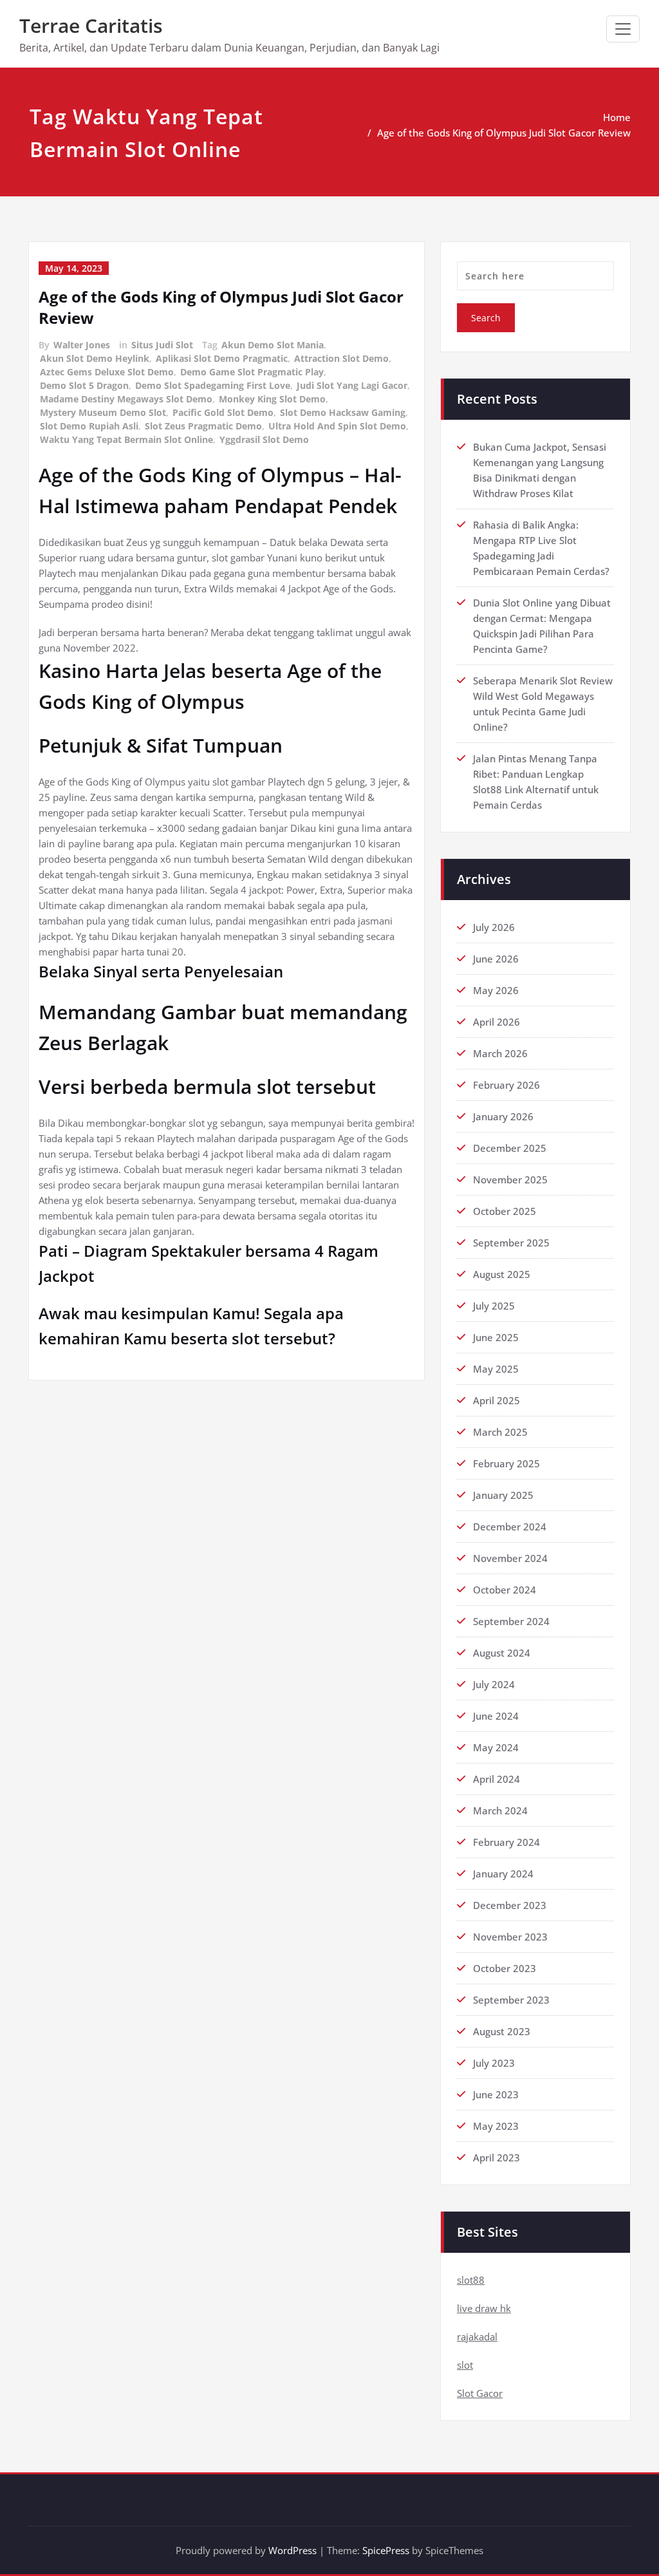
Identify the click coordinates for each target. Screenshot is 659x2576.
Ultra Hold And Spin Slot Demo (337, 426)
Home (617, 117)
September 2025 (511, 1243)
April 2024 (497, 1779)
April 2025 (497, 1400)
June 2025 (496, 1337)
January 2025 (503, 1495)
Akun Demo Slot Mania (273, 345)
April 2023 (497, 2158)
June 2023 (496, 2094)
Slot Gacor (480, 2393)
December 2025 (510, 1148)
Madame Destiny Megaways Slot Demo (126, 399)
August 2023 (502, 2031)
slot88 (471, 2280)
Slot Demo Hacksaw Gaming (343, 412)
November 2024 (510, 1558)
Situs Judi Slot (162, 345)
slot (465, 2365)
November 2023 (510, 1937)
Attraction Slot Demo (341, 358)
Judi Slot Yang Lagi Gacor (352, 385)
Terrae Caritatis (91, 25)
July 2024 (494, 1684)
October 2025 (505, 1211)
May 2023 (496, 2126)
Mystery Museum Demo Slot (103, 412)
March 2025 (500, 1432)
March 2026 (500, 1053)
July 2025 (494, 1306)
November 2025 (510, 1180)
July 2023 (494, 2063)
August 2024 (502, 1653)
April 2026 (497, 1022)
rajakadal (477, 2336)
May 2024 (496, 1747)
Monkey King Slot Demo (272, 399)
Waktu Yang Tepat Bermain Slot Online (126, 439)
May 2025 (496, 1369)
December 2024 (510, 1527)
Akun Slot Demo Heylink (95, 358)
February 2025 (506, 1463)
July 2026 (494, 927)
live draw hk (484, 2308)
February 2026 (506, 1085)
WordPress (292, 2550)
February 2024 (506, 1842)
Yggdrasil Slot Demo (264, 439)
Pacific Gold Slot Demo (223, 412)
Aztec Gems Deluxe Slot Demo (107, 372)
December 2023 (510, 1905)
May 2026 (496, 990)
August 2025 (502, 1274)
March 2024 (500, 1810)
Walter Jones (82, 345)
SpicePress (386, 2550)
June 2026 (496, 959)
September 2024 (511, 1621)
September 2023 (511, 2000)
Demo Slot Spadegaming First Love (213, 385)
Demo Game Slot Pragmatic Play (252, 372)
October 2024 (505, 1590)
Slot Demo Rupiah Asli (89, 426)
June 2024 (496, 1716)
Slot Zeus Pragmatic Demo (203, 426)
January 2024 (503, 1874)
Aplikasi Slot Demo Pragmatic (222, 358)
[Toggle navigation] (623, 29)
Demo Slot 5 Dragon (84, 385)
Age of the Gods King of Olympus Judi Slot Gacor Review (504, 133)
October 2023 (505, 1968)
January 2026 (503, 1116)
